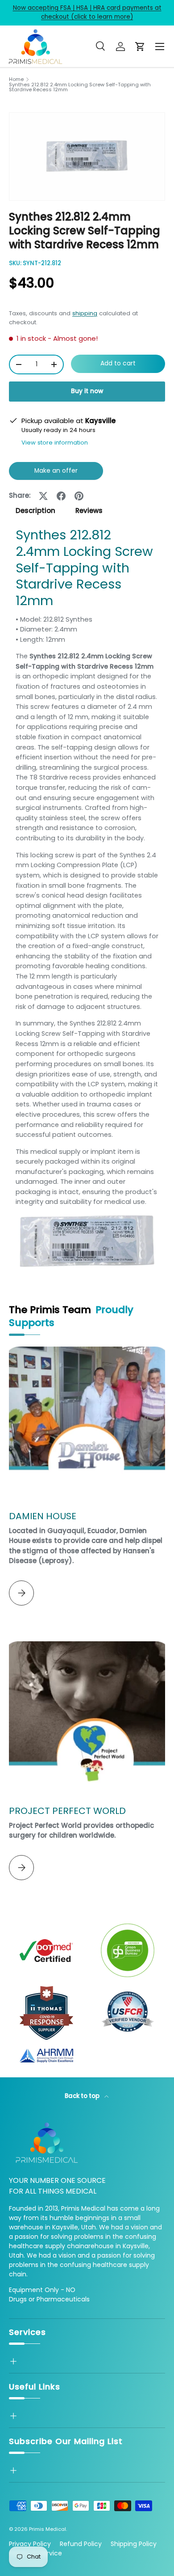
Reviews (89, 511)
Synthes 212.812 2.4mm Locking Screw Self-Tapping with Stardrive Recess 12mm (80, 87)
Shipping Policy (134, 2544)
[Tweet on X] (43, 496)
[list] (87, 157)
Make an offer (56, 473)
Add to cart (118, 363)
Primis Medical (48, 2529)
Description (35, 511)
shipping (85, 313)
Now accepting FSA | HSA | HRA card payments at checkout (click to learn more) (87, 12)
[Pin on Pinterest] (79, 496)
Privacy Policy (30, 2544)
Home (16, 79)
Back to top (83, 2096)
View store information (55, 443)
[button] (140, 47)
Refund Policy (81, 2544)
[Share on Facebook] (61, 496)
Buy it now (87, 391)
